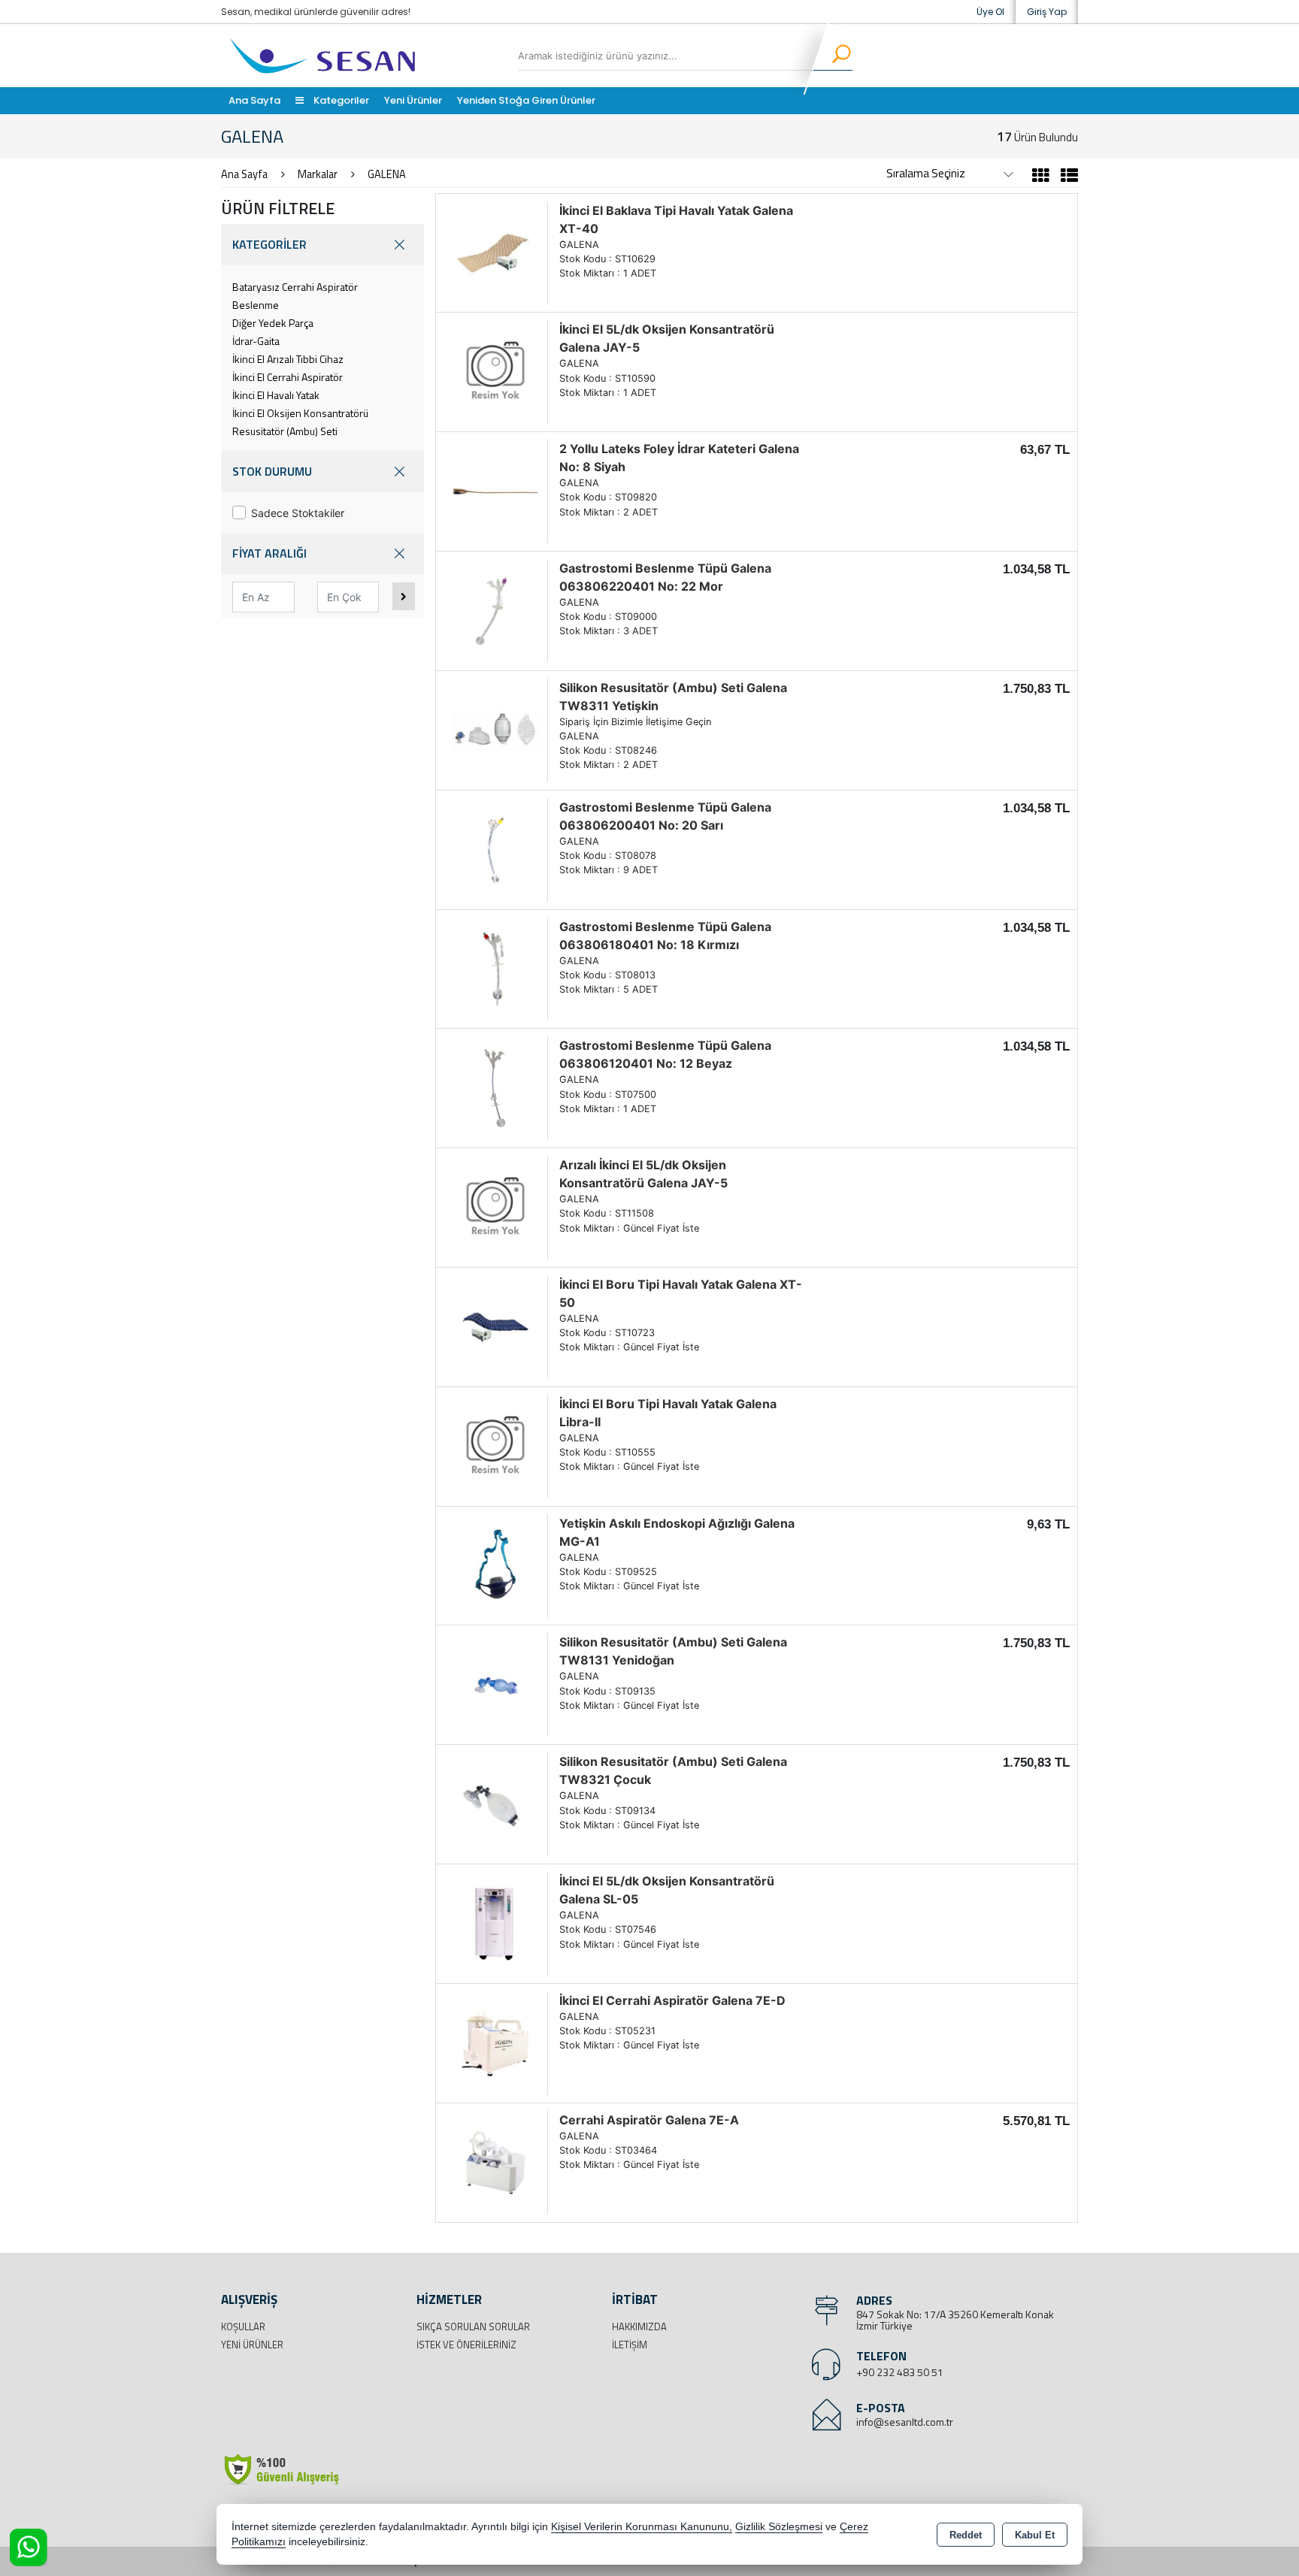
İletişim (630, 2345)
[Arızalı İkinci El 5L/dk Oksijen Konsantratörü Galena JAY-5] (495, 1206)
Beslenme (256, 305)
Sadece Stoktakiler (298, 513)
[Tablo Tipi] (1066, 177)
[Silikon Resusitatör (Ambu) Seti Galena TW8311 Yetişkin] (495, 729)
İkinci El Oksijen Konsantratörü (300, 413)
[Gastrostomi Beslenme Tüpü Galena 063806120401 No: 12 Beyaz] (495, 1087)
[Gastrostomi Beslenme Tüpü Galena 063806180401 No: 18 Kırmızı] (495, 968)
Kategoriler (340, 100)
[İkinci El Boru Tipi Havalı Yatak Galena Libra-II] (495, 1445)
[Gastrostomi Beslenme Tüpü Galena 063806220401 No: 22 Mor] (495, 609)
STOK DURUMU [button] (272, 471)
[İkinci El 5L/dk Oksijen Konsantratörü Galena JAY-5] (495, 371)
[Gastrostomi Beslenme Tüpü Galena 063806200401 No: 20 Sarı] (495, 848)
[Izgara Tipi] (1041, 177)
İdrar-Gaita (256, 341)
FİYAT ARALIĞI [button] (269, 553)
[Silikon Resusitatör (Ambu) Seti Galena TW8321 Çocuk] (495, 1804)
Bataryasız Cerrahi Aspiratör (295, 287)
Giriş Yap (1047, 12)
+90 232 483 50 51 (900, 2372)
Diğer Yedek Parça (273, 323)
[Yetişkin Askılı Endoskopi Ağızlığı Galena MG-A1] (495, 1565)
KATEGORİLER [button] (269, 244)
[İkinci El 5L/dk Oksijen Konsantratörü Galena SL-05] (495, 1922)
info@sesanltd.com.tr (905, 2422)
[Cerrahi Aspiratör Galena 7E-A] (495, 2161)
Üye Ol (990, 12)
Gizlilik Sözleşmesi (779, 2527)
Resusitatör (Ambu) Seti (285, 431)
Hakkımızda (639, 2327)
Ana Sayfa (254, 100)
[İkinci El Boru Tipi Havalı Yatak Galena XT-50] (495, 1326)
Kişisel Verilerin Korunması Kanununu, (642, 2527)
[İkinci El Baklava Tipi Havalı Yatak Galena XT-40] (495, 252)
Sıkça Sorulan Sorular (473, 2327)
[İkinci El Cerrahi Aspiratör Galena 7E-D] (495, 2042)
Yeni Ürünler (252, 2345)
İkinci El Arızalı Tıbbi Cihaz (288, 359)
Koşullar (243, 2327)
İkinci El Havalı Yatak (276, 395)
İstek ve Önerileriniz (466, 2345)
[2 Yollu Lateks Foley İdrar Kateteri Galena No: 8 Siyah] (495, 490)
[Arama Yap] (832, 56)
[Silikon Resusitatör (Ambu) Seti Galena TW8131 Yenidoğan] (495, 1684)
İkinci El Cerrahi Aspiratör (288, 377)
